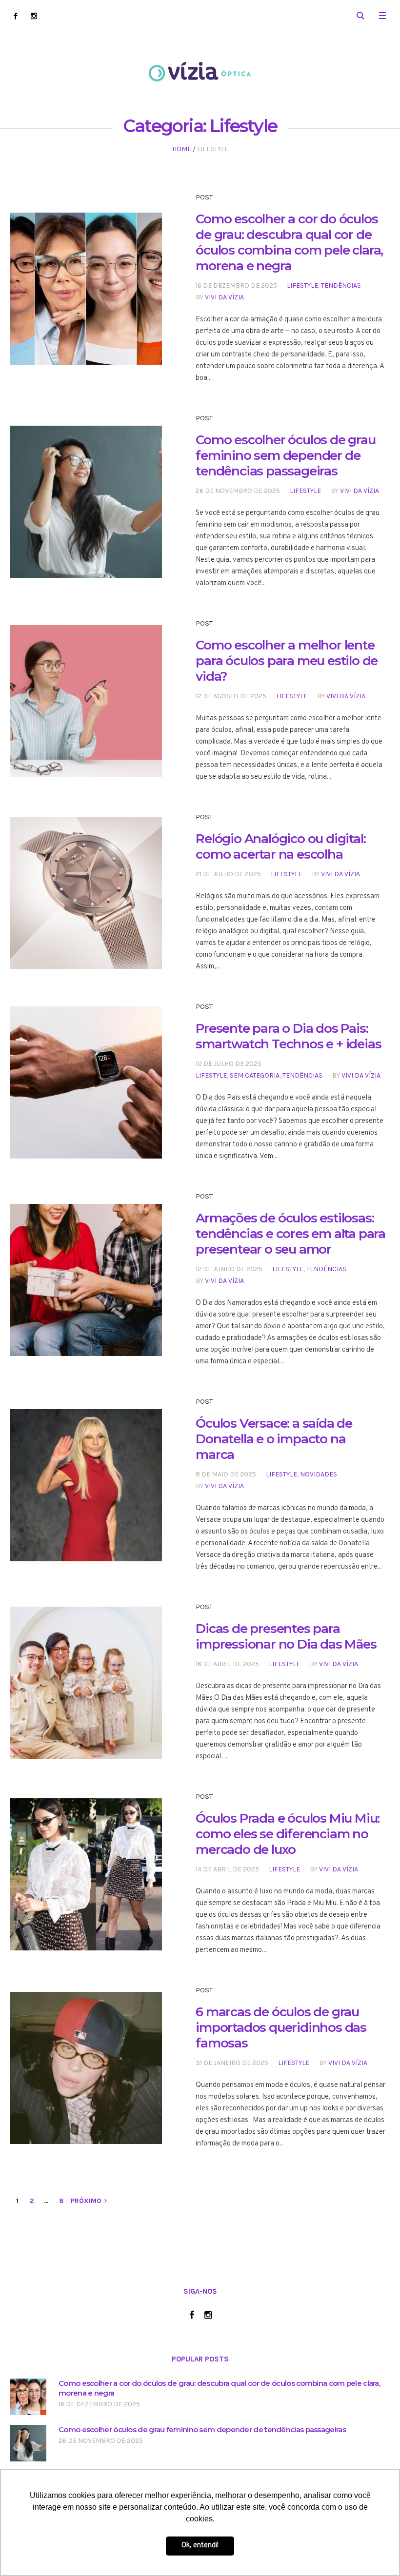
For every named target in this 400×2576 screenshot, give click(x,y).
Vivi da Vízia (224, 297)
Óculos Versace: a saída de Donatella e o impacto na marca (274, 1439)
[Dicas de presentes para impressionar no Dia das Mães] (86, 1683)
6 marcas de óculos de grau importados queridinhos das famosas (281, 2027)
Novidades (319, 1474)
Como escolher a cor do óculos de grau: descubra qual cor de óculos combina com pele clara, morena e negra (289, 242)
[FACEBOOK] (15, 16)
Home (182, 149)
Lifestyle (302, 285)
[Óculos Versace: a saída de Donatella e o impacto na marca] (86, 1485)
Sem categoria (255, 1075)
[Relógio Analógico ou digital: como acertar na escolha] (86, 893)
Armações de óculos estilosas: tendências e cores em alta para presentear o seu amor (290, 1234)
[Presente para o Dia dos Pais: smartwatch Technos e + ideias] (86, 1082)
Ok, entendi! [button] (200, 2546)
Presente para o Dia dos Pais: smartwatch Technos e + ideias (288, 1036)
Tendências (341, 285)
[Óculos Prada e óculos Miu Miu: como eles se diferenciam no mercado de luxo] (86, 1874)
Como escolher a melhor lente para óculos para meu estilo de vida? (287, 661)
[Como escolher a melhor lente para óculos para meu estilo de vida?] (86, 701)
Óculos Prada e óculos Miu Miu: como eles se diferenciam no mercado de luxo (288, 1834)
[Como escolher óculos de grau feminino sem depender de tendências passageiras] (86, 502)
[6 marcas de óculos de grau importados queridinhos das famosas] (86, 2068)
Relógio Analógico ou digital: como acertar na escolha (280, 846)
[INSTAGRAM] (34, 16)
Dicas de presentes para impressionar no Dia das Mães (286, 1636)
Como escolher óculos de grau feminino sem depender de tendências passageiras (285, 455)
